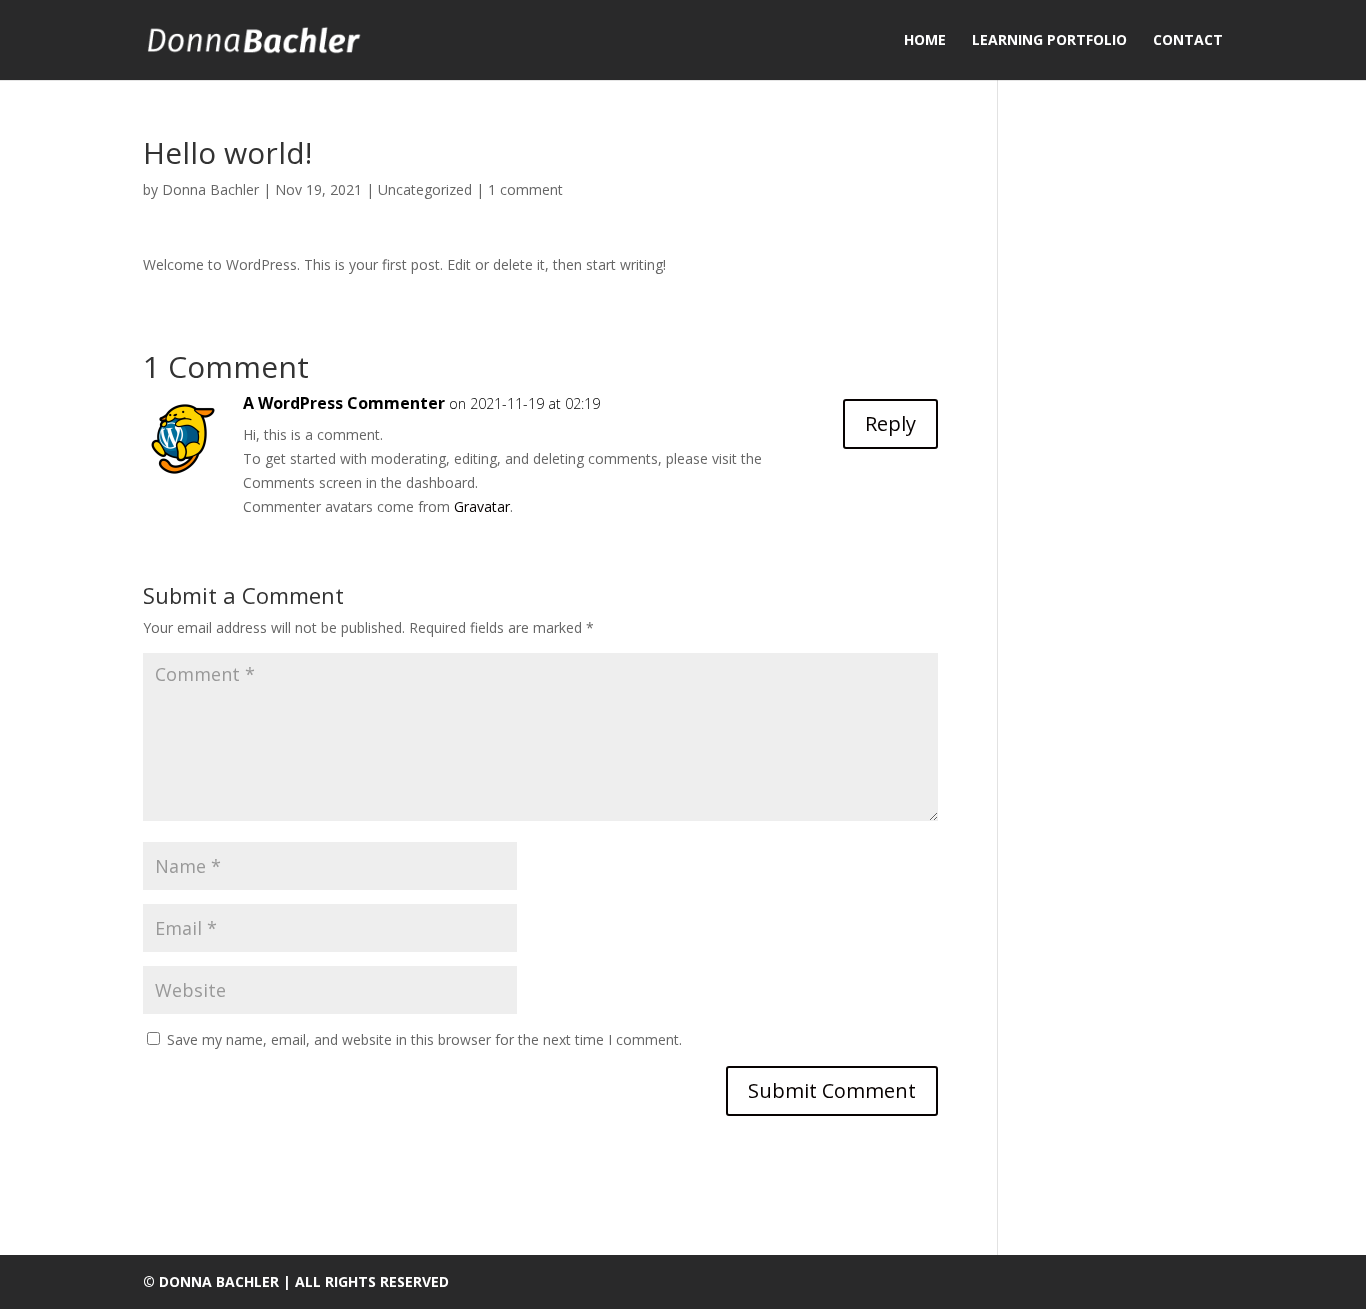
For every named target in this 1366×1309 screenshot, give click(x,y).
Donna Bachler (210, 189)
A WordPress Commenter (344, 403)
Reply (890, 423)
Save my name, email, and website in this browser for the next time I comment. (424, 1039)
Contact (1188, 41)
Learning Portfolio (1049, 41)
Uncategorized (425, 189)
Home (925, 41)
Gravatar (482, 506)
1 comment (525, 189)
